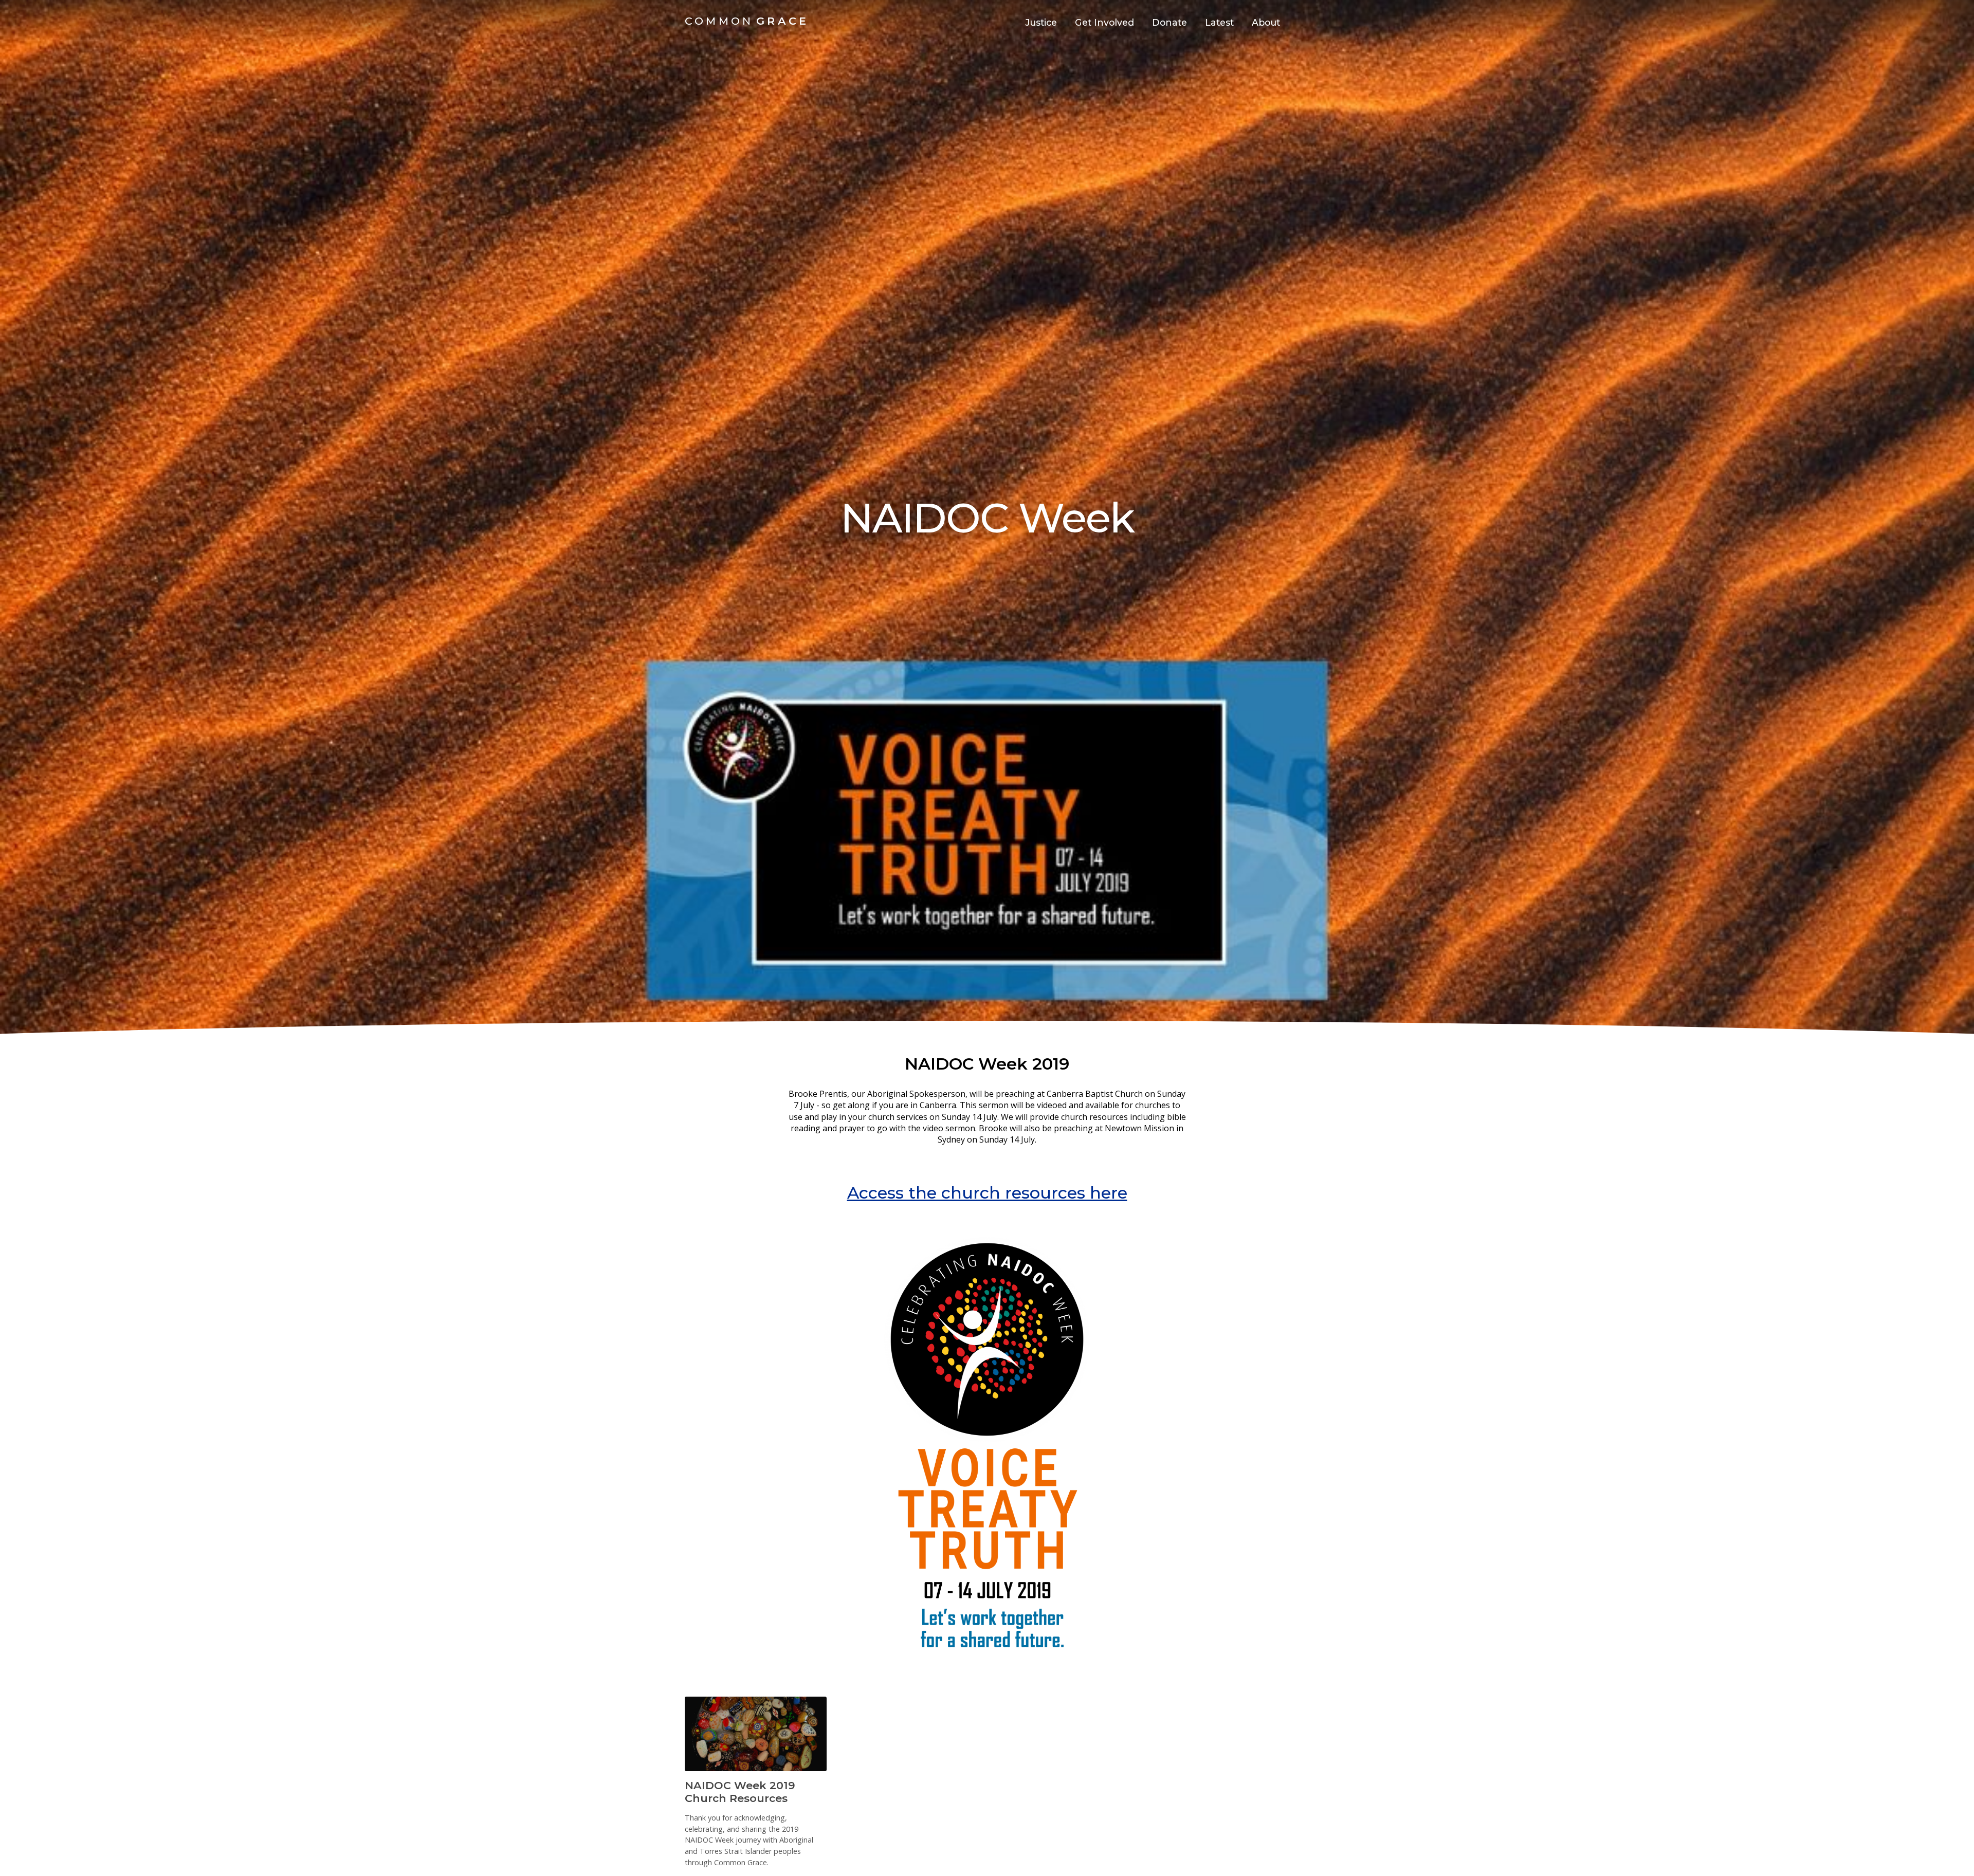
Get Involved (1104, 22)
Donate (1169, 22)
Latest (1219, 22)
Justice (1041, 22)
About (1266, 22)
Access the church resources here (987, 1193)
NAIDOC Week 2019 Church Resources (740, 1792)
